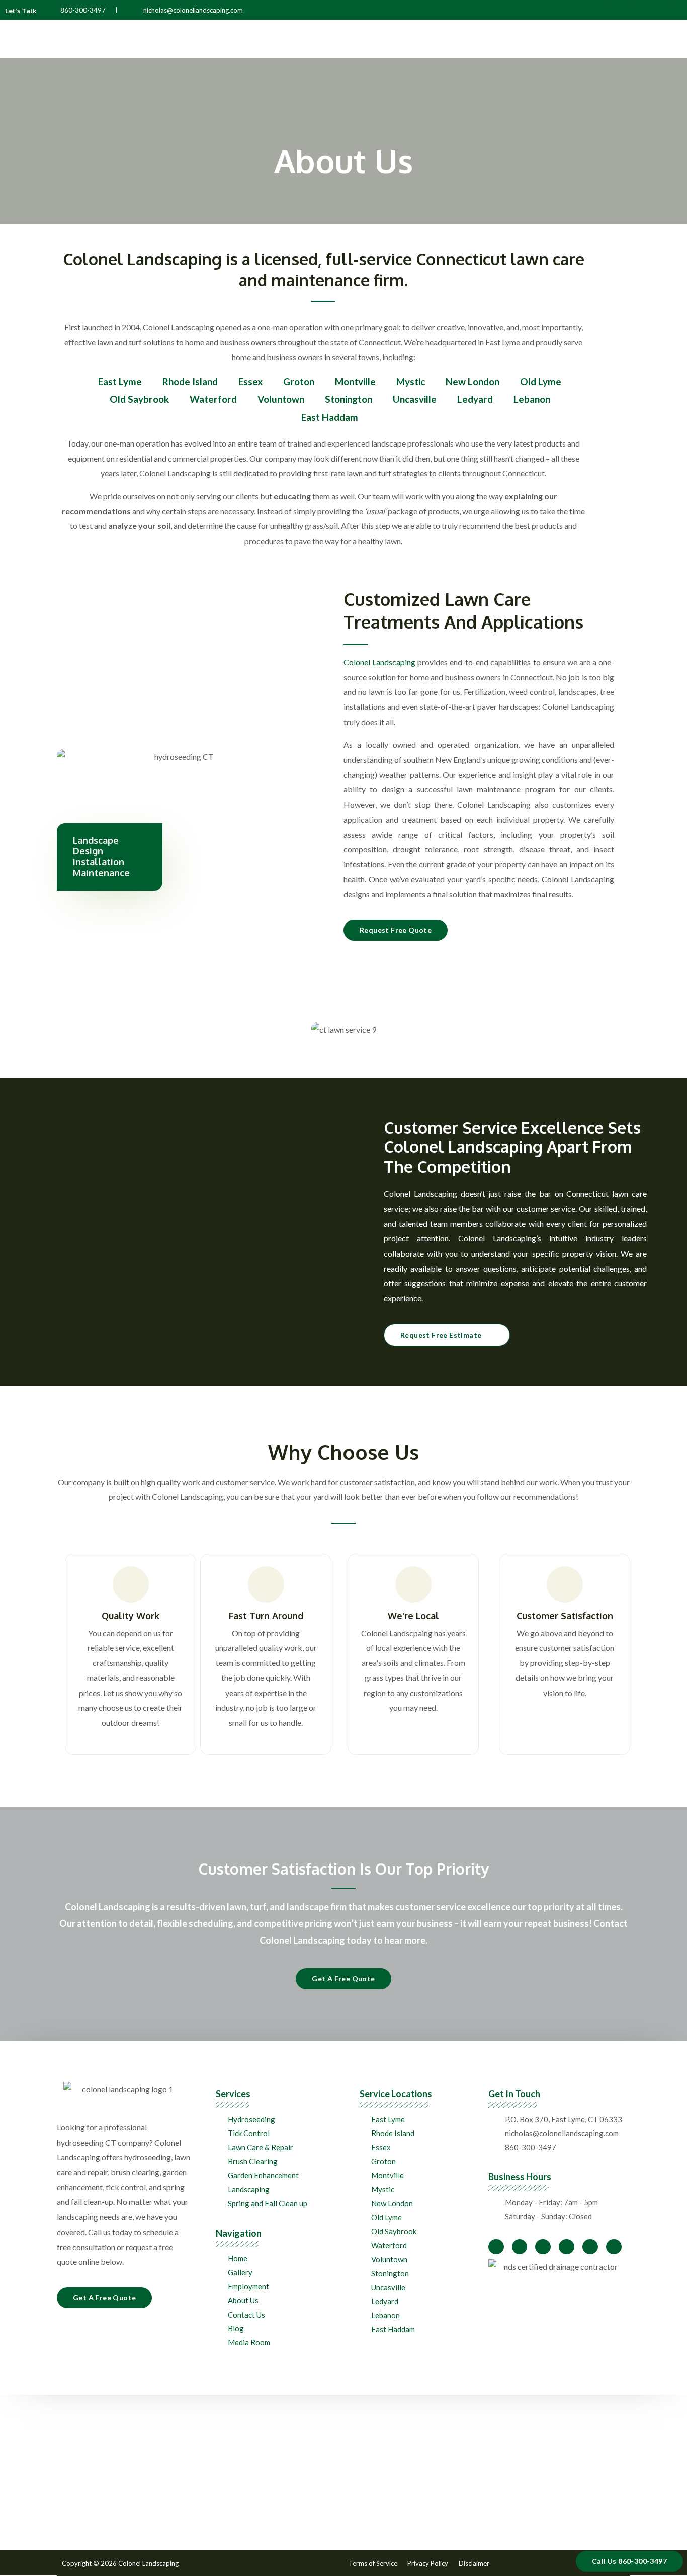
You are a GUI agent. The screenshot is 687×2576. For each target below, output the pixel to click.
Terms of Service (373, 2563)
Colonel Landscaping (379, 662)
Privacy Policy (428, 2563)
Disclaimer (474, 2563)
